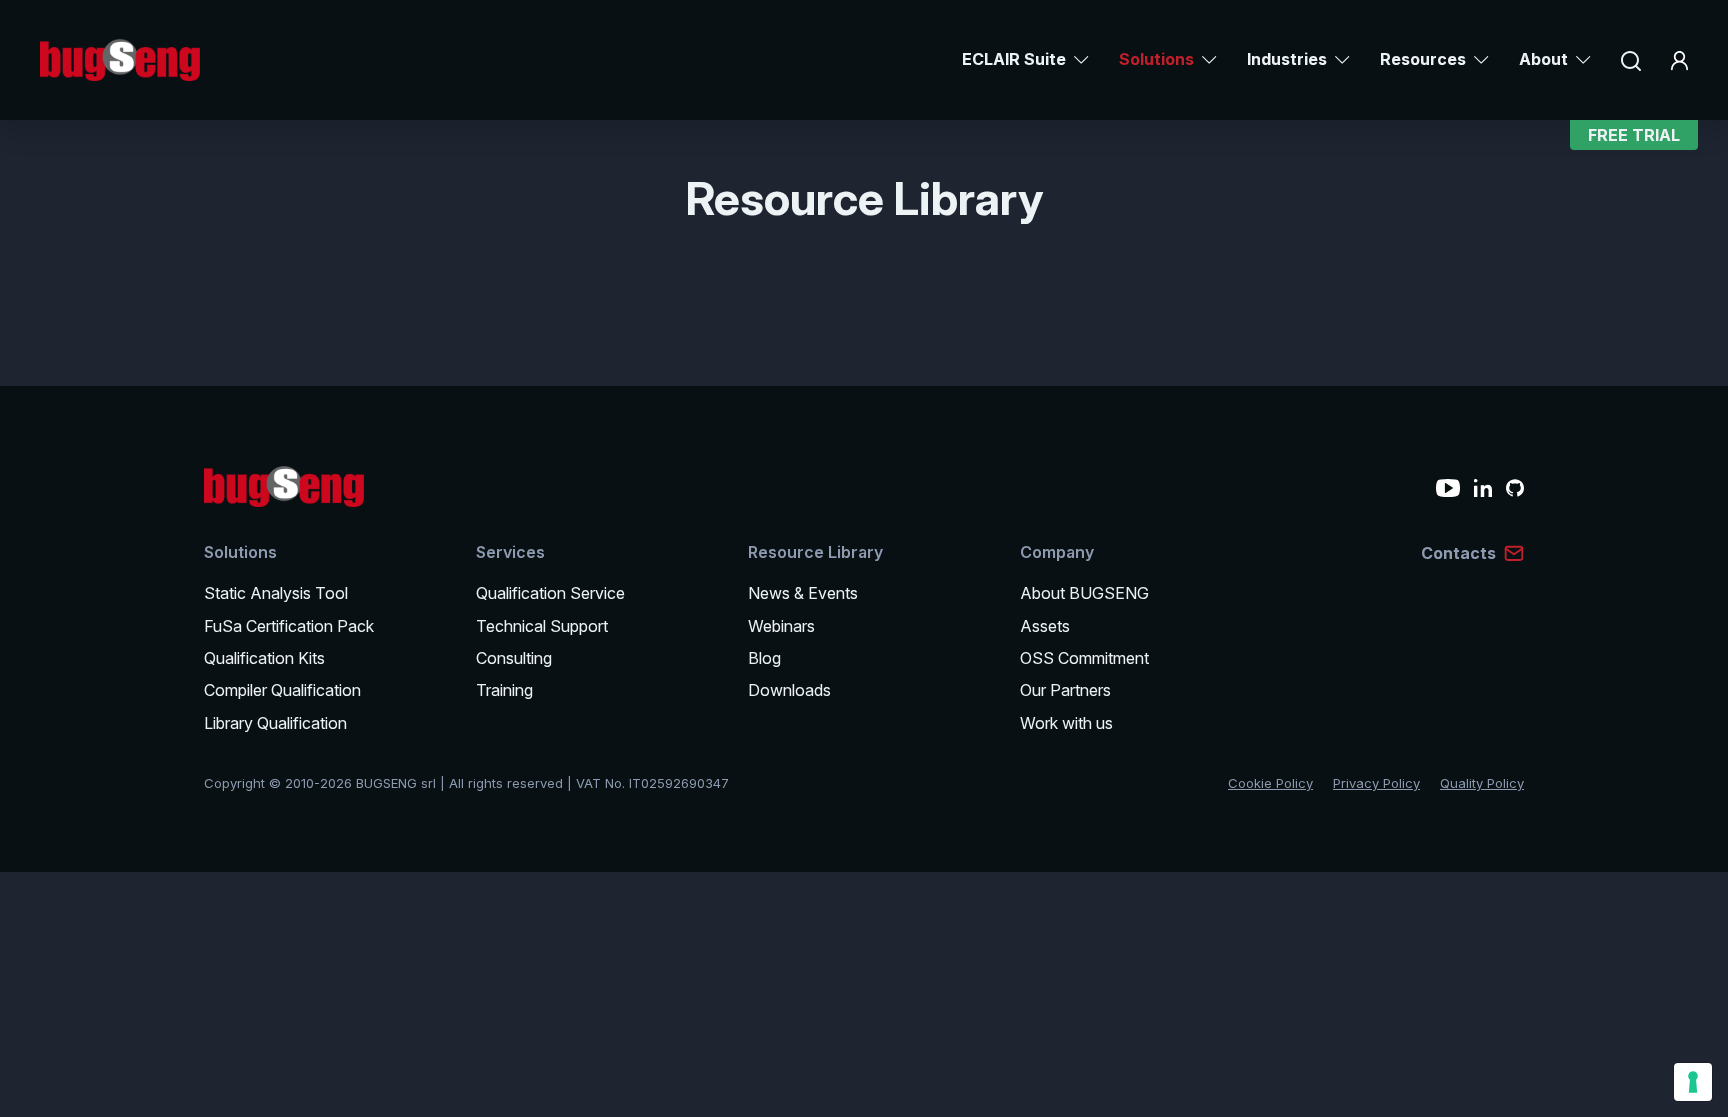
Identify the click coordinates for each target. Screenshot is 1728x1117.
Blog (764, 658)
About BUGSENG (1084, 593)
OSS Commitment (1084, 658)
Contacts (1458, 553)
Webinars (781, 626)
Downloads (789, 690)
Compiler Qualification (282, 690)
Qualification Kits (264, 658)
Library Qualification (275, 723)
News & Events (803, 593)
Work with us (1066, 723)
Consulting (514, 658)
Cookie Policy (1270, 783)
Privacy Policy (1376, 783)
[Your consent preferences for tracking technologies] (1693, 1082)
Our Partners (1065, 690)
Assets (1045, 626)
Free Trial (1634, 135)
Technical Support (542, 626)
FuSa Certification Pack (289, 626)
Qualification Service (550, 593)
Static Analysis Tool (276, 593)
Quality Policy (1482, 783)
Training (504, 690)
